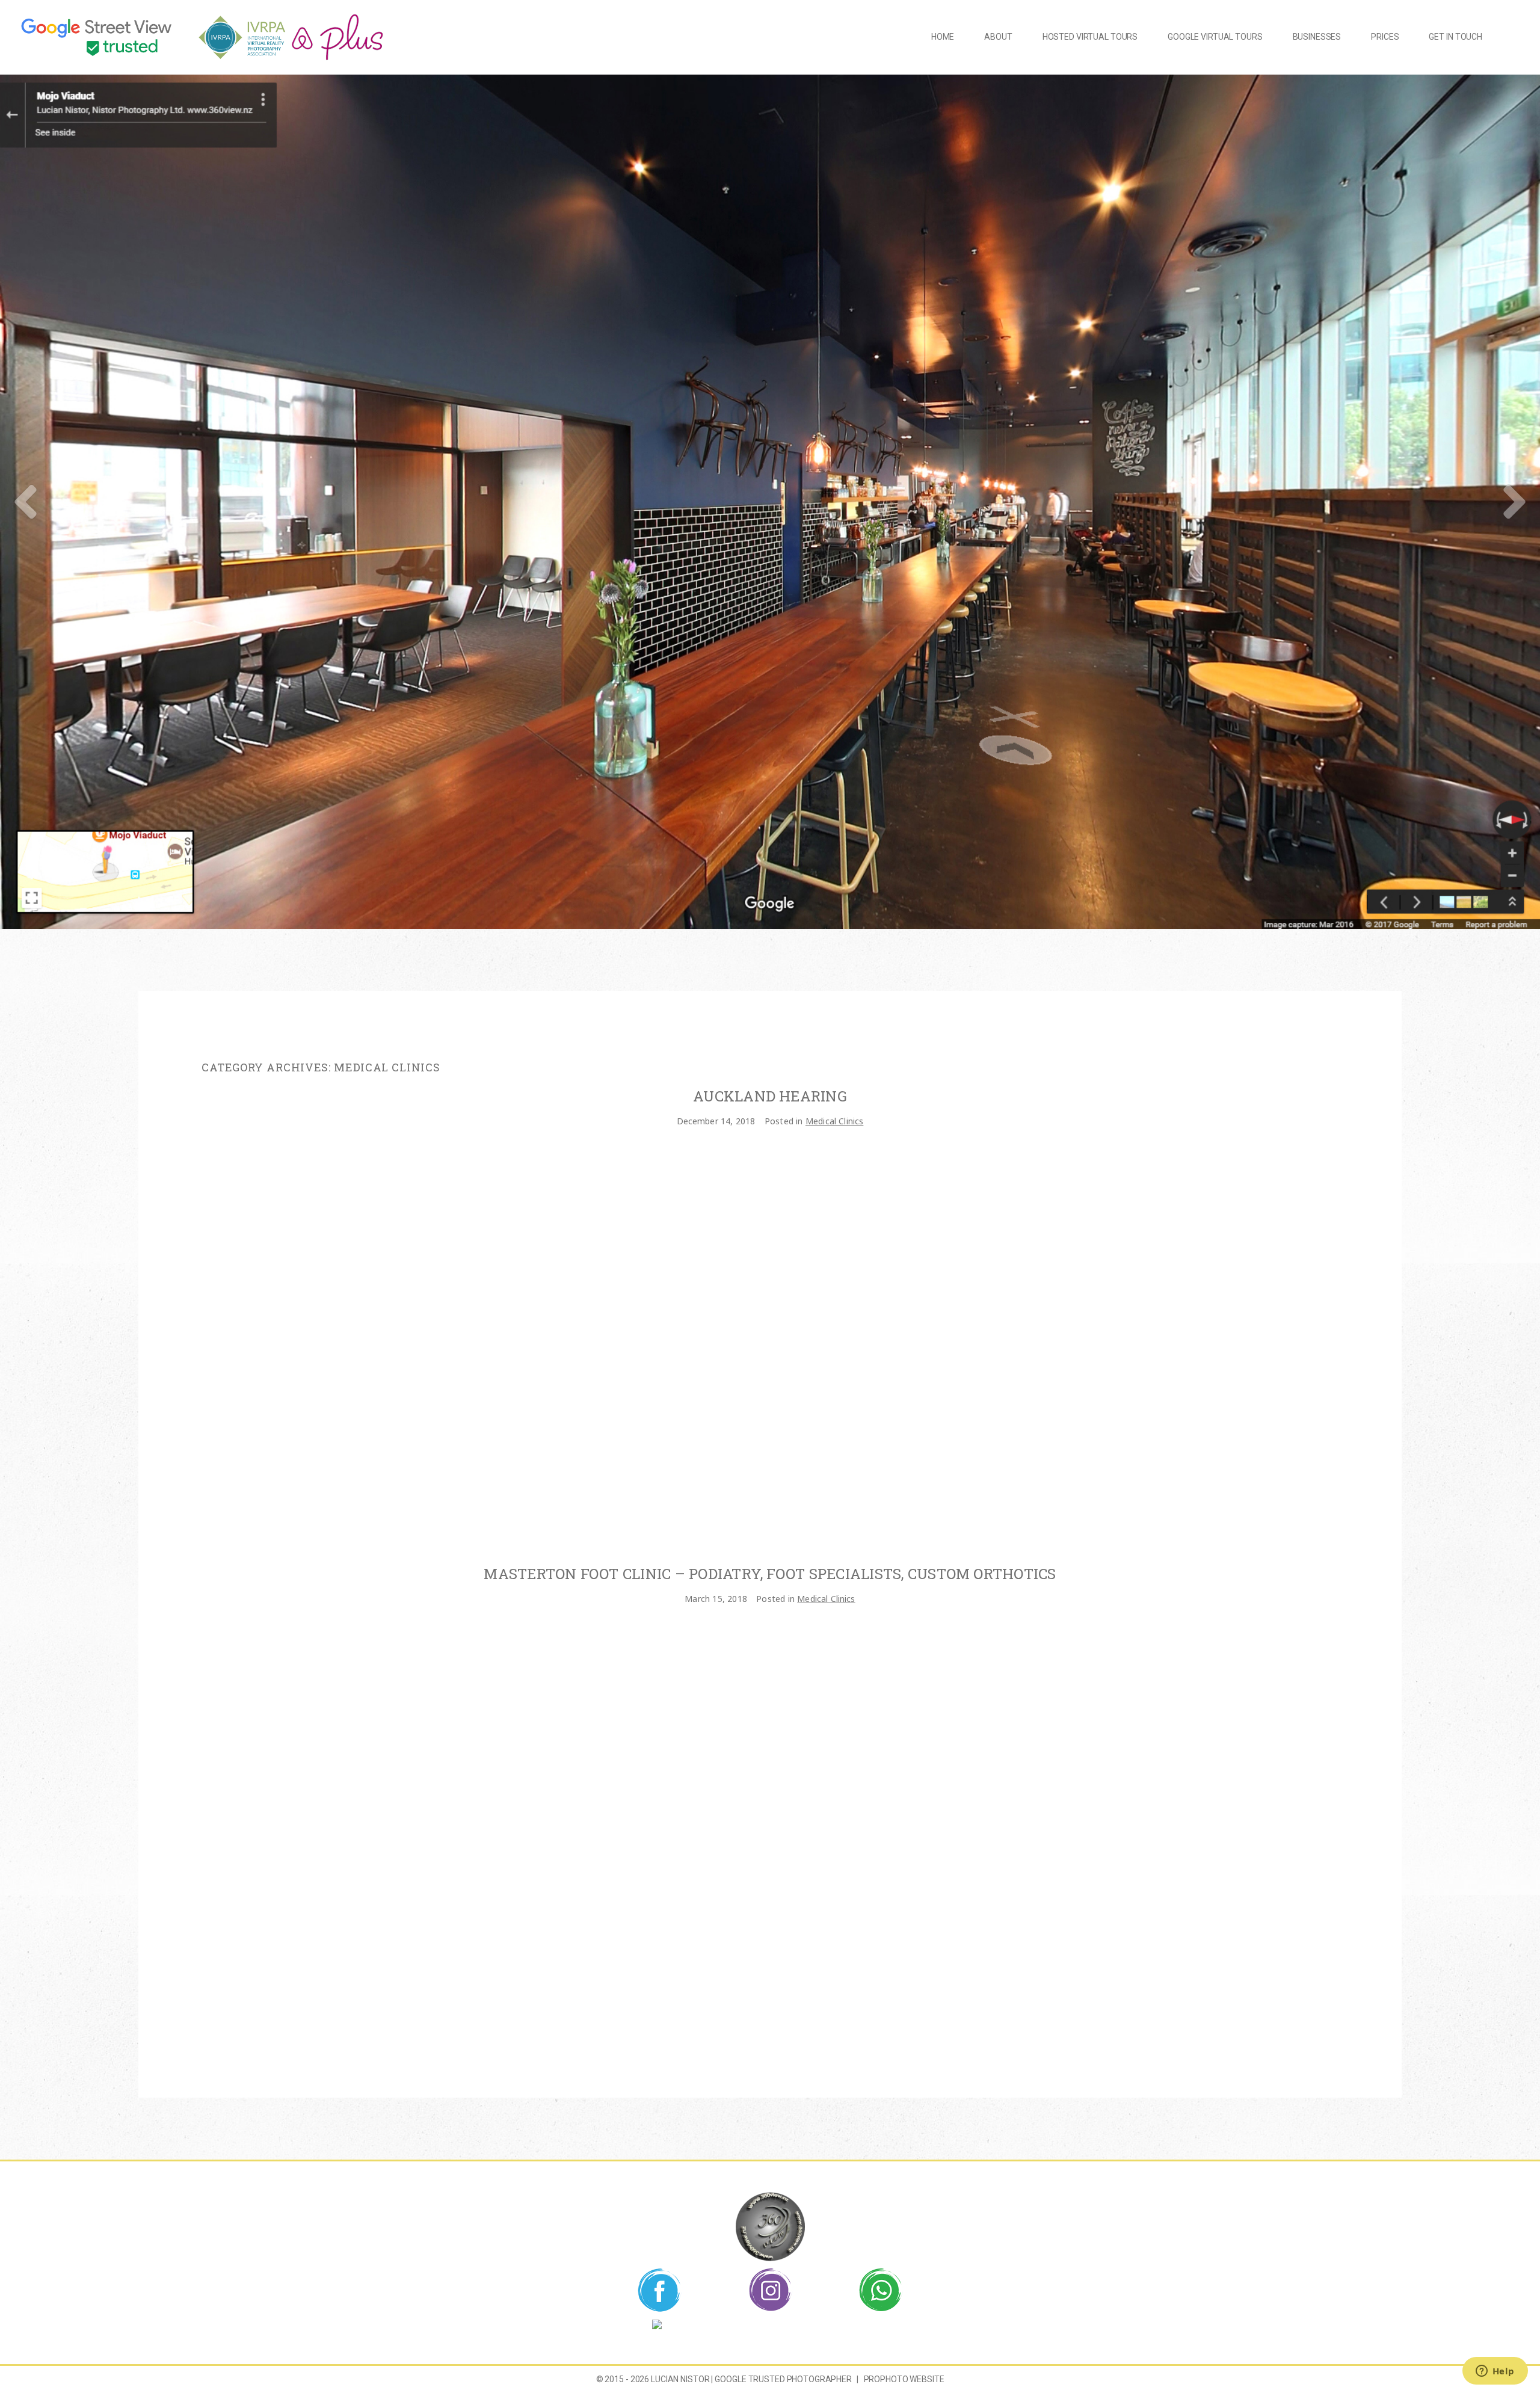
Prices (1385, 37)
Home (943, 37)
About (998, 37)
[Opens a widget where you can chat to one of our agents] (1495, 2372)
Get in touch (1455, 37)
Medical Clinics (834, 1121)
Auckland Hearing (770, 1096)
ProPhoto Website (904, 2379)
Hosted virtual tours (1090, 37)
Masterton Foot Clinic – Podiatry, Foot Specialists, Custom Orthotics (770, 1574)
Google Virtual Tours (1215, 37)
